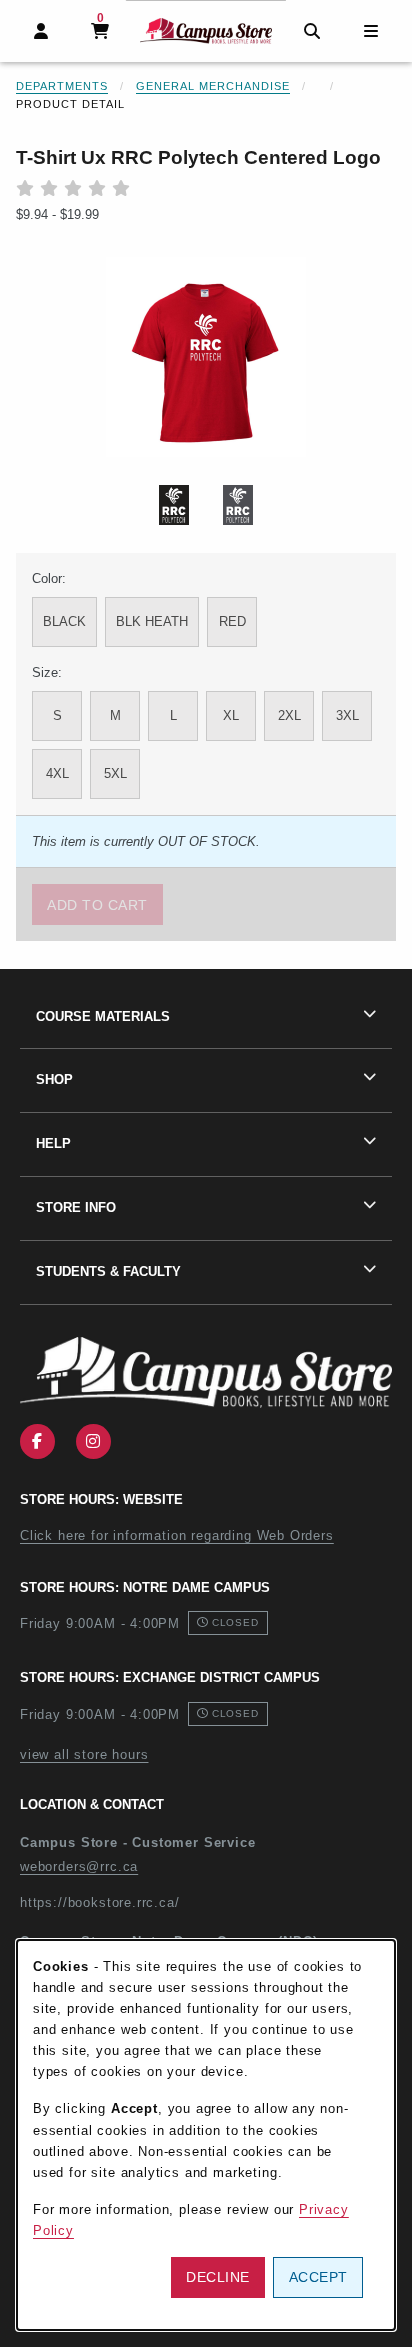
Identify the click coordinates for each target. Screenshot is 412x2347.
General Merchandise (213, 86)
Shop (54, 1079)
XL (231, 715)
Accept (318, 2277)
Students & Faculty (108, 1271)
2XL (289, 715)
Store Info (76, 1207)
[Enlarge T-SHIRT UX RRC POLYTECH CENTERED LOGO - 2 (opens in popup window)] (238, 505)
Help (53, 1143)
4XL (57, 773)
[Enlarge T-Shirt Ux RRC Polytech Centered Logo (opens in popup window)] (206, 357)
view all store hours (84, 1754)
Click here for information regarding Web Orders (177, 1535)
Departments (62, 86)
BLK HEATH (152, 621)
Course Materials (103, 1016)
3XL (347, 715)
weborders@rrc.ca (79, 1866)
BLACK (64, 621)
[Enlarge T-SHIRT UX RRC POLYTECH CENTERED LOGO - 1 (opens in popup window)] (174, 505)
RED (232, 621)
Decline (218, 2277)
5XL (115, 773)
